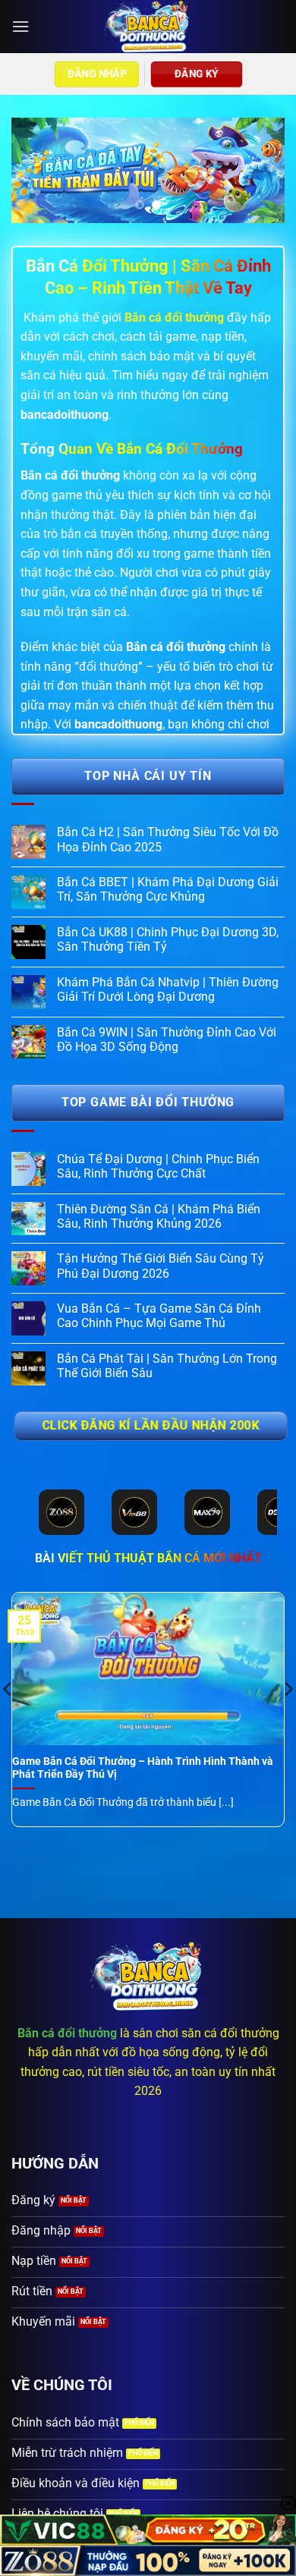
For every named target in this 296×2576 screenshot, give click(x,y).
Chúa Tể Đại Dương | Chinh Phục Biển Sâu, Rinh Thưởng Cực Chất (158, 1166)
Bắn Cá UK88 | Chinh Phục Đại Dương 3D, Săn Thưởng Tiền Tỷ (168, 939)
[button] (20, 26)
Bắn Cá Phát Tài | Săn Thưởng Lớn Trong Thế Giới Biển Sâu (167, 1366)
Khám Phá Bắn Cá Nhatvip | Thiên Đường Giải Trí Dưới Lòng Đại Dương (168, 989)
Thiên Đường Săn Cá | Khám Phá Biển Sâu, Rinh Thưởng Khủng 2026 (159, 1216)
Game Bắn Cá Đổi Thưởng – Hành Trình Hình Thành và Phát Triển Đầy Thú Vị (143, 1768)
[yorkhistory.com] (148, 27)
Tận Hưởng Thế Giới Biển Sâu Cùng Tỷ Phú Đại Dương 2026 (161, 1266)
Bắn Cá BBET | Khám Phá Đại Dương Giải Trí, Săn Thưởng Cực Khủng (168, 889)
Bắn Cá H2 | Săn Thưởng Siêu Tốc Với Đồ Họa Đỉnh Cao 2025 (168, 839)
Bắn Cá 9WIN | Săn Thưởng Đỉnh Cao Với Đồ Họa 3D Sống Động (167, 1040)
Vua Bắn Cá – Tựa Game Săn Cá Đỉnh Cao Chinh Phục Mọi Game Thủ (159, 1316)
